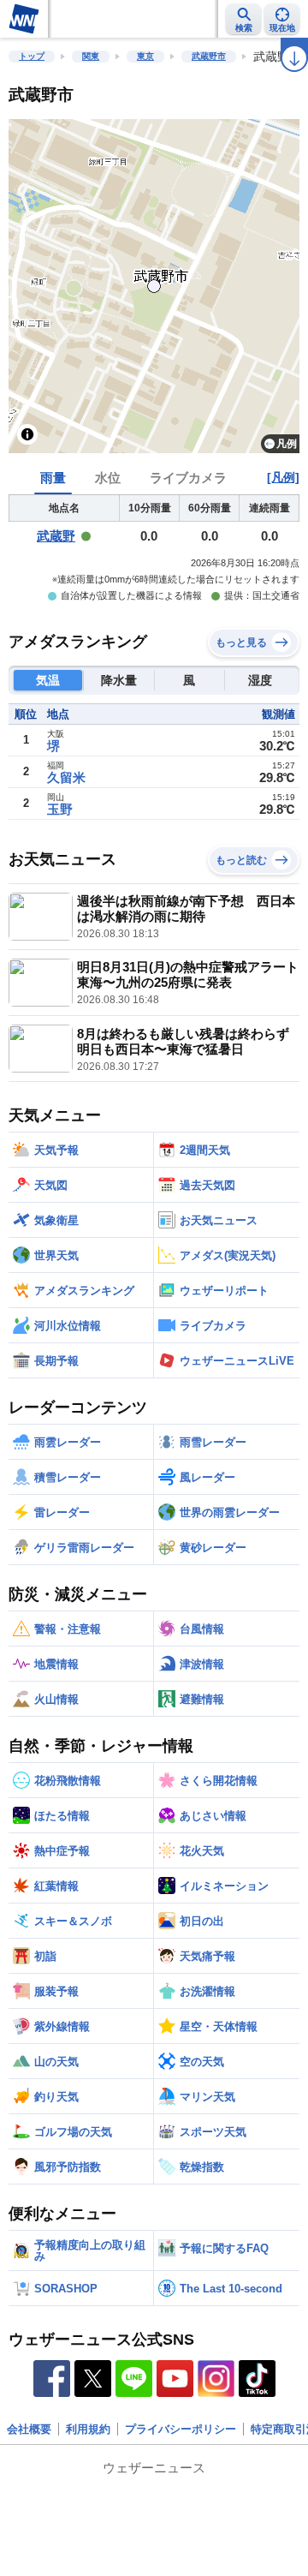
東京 (145, 56)
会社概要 (29, 2429)
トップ (32, 56)
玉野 (60, 809)
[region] (154, 286)
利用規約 (88, 2429)
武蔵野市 (209, 56)
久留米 (66, 777)
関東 (91, 56)
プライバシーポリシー (181, 2429)
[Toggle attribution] (27, 434)
